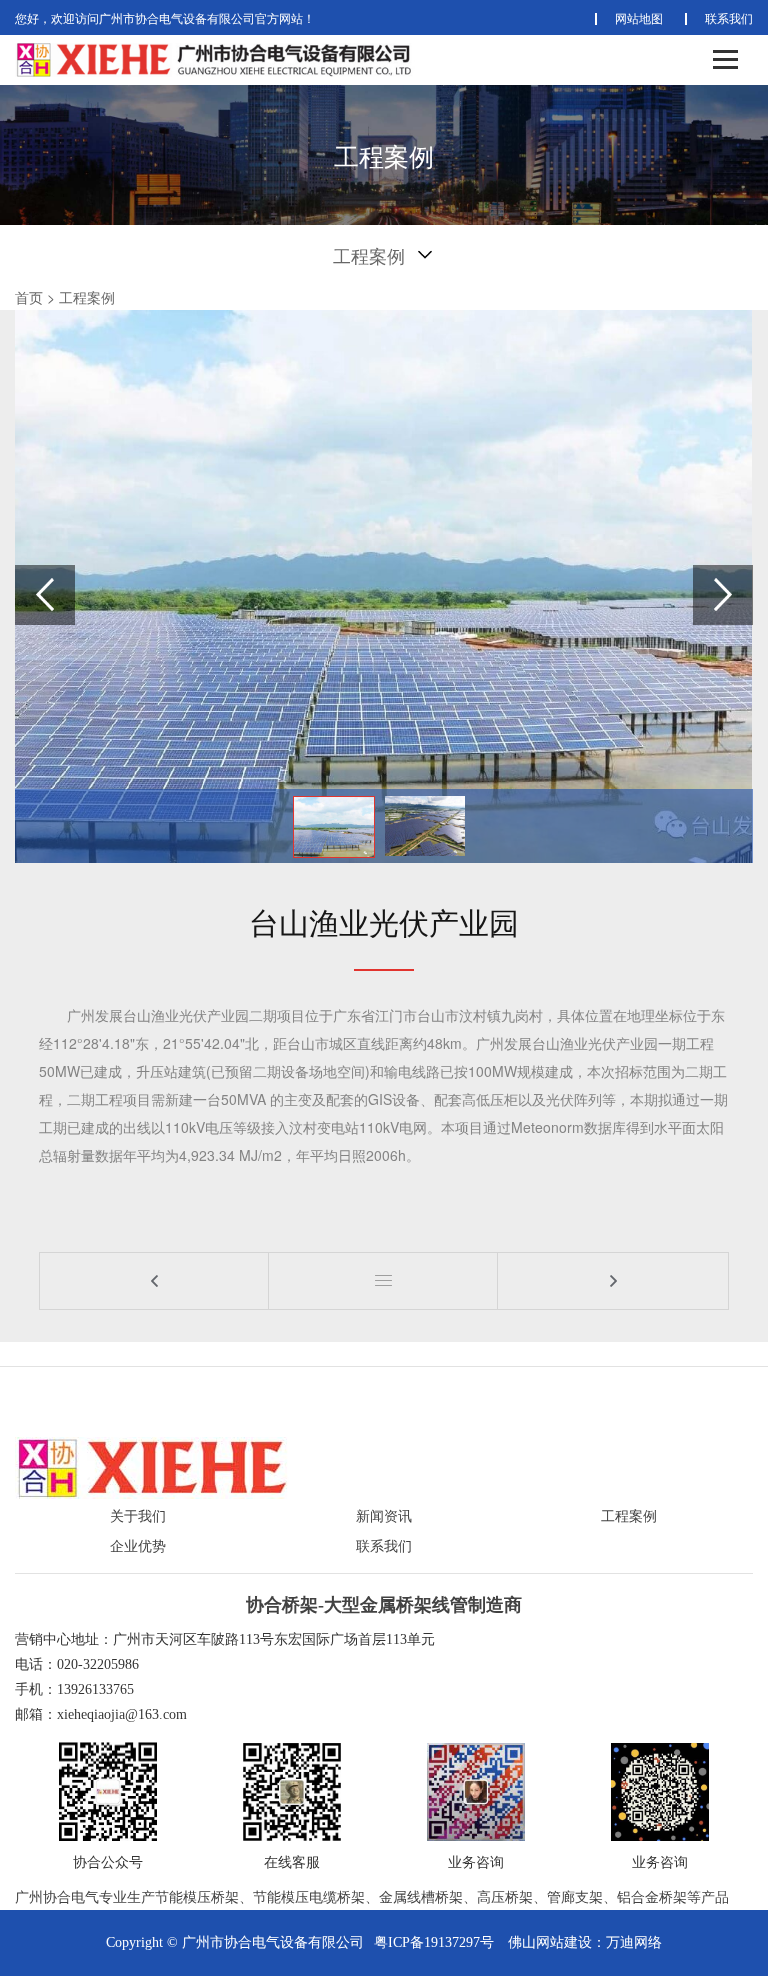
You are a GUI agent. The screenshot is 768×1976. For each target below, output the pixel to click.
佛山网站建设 (550, 1942)
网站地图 (639, 17)
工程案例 (87, 297)
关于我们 (138, 1516)
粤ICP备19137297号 (434, 1942)
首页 (29, 297)
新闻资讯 (384, 1516)
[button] (723, 595)
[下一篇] (612, 1281)
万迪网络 (634, 1942)
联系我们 (729, 17)
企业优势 (138, 1546)
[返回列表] (383, 1281)
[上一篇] (154, 1281)
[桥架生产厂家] (152, 1466)
